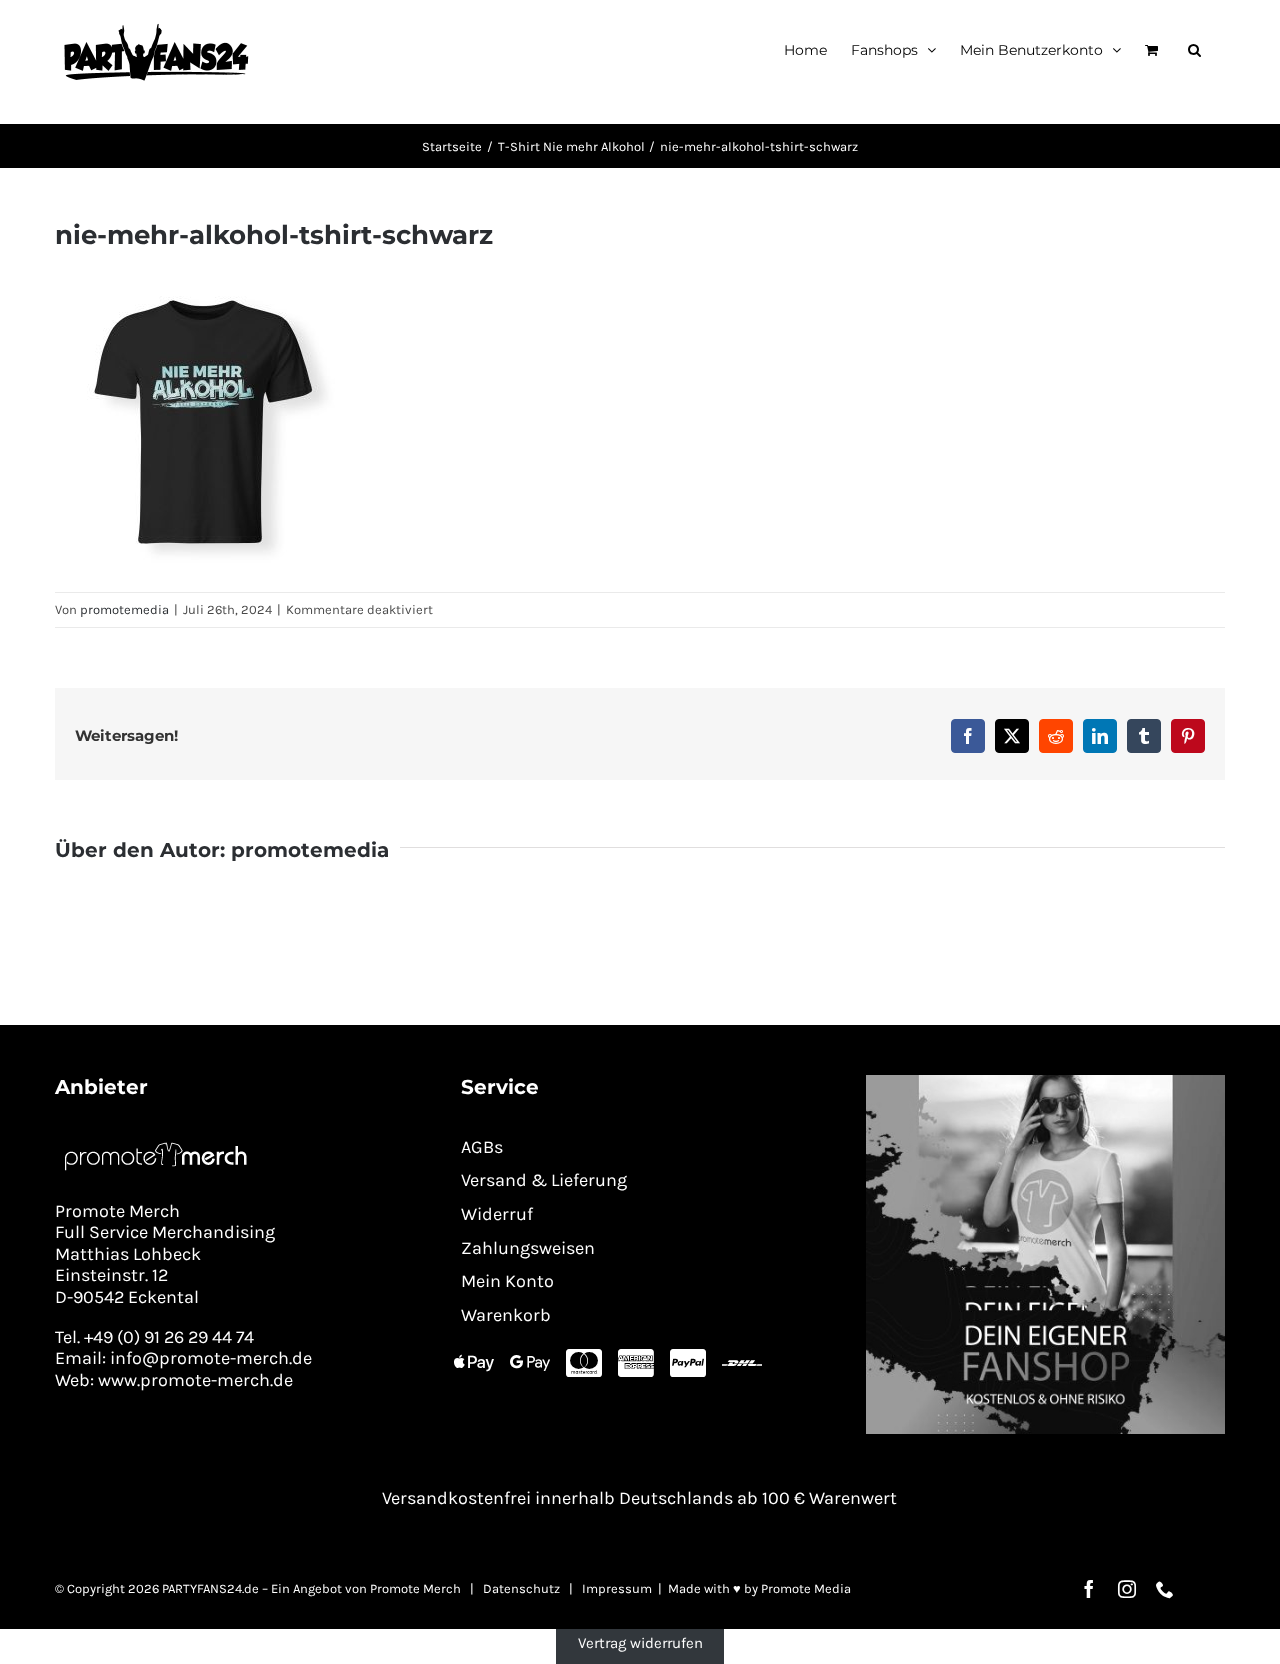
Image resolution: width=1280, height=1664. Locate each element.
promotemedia (124, 609)
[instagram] (1127, 1589)
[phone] (1165, 1589)
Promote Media (806, 1588)
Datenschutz (521, 1588)
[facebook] (1089, 1589)
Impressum (617, 1588)
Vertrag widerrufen (640, 1643)
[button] (1194, 49)
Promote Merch (415, 1588)
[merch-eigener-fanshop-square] (1045, 1082)
